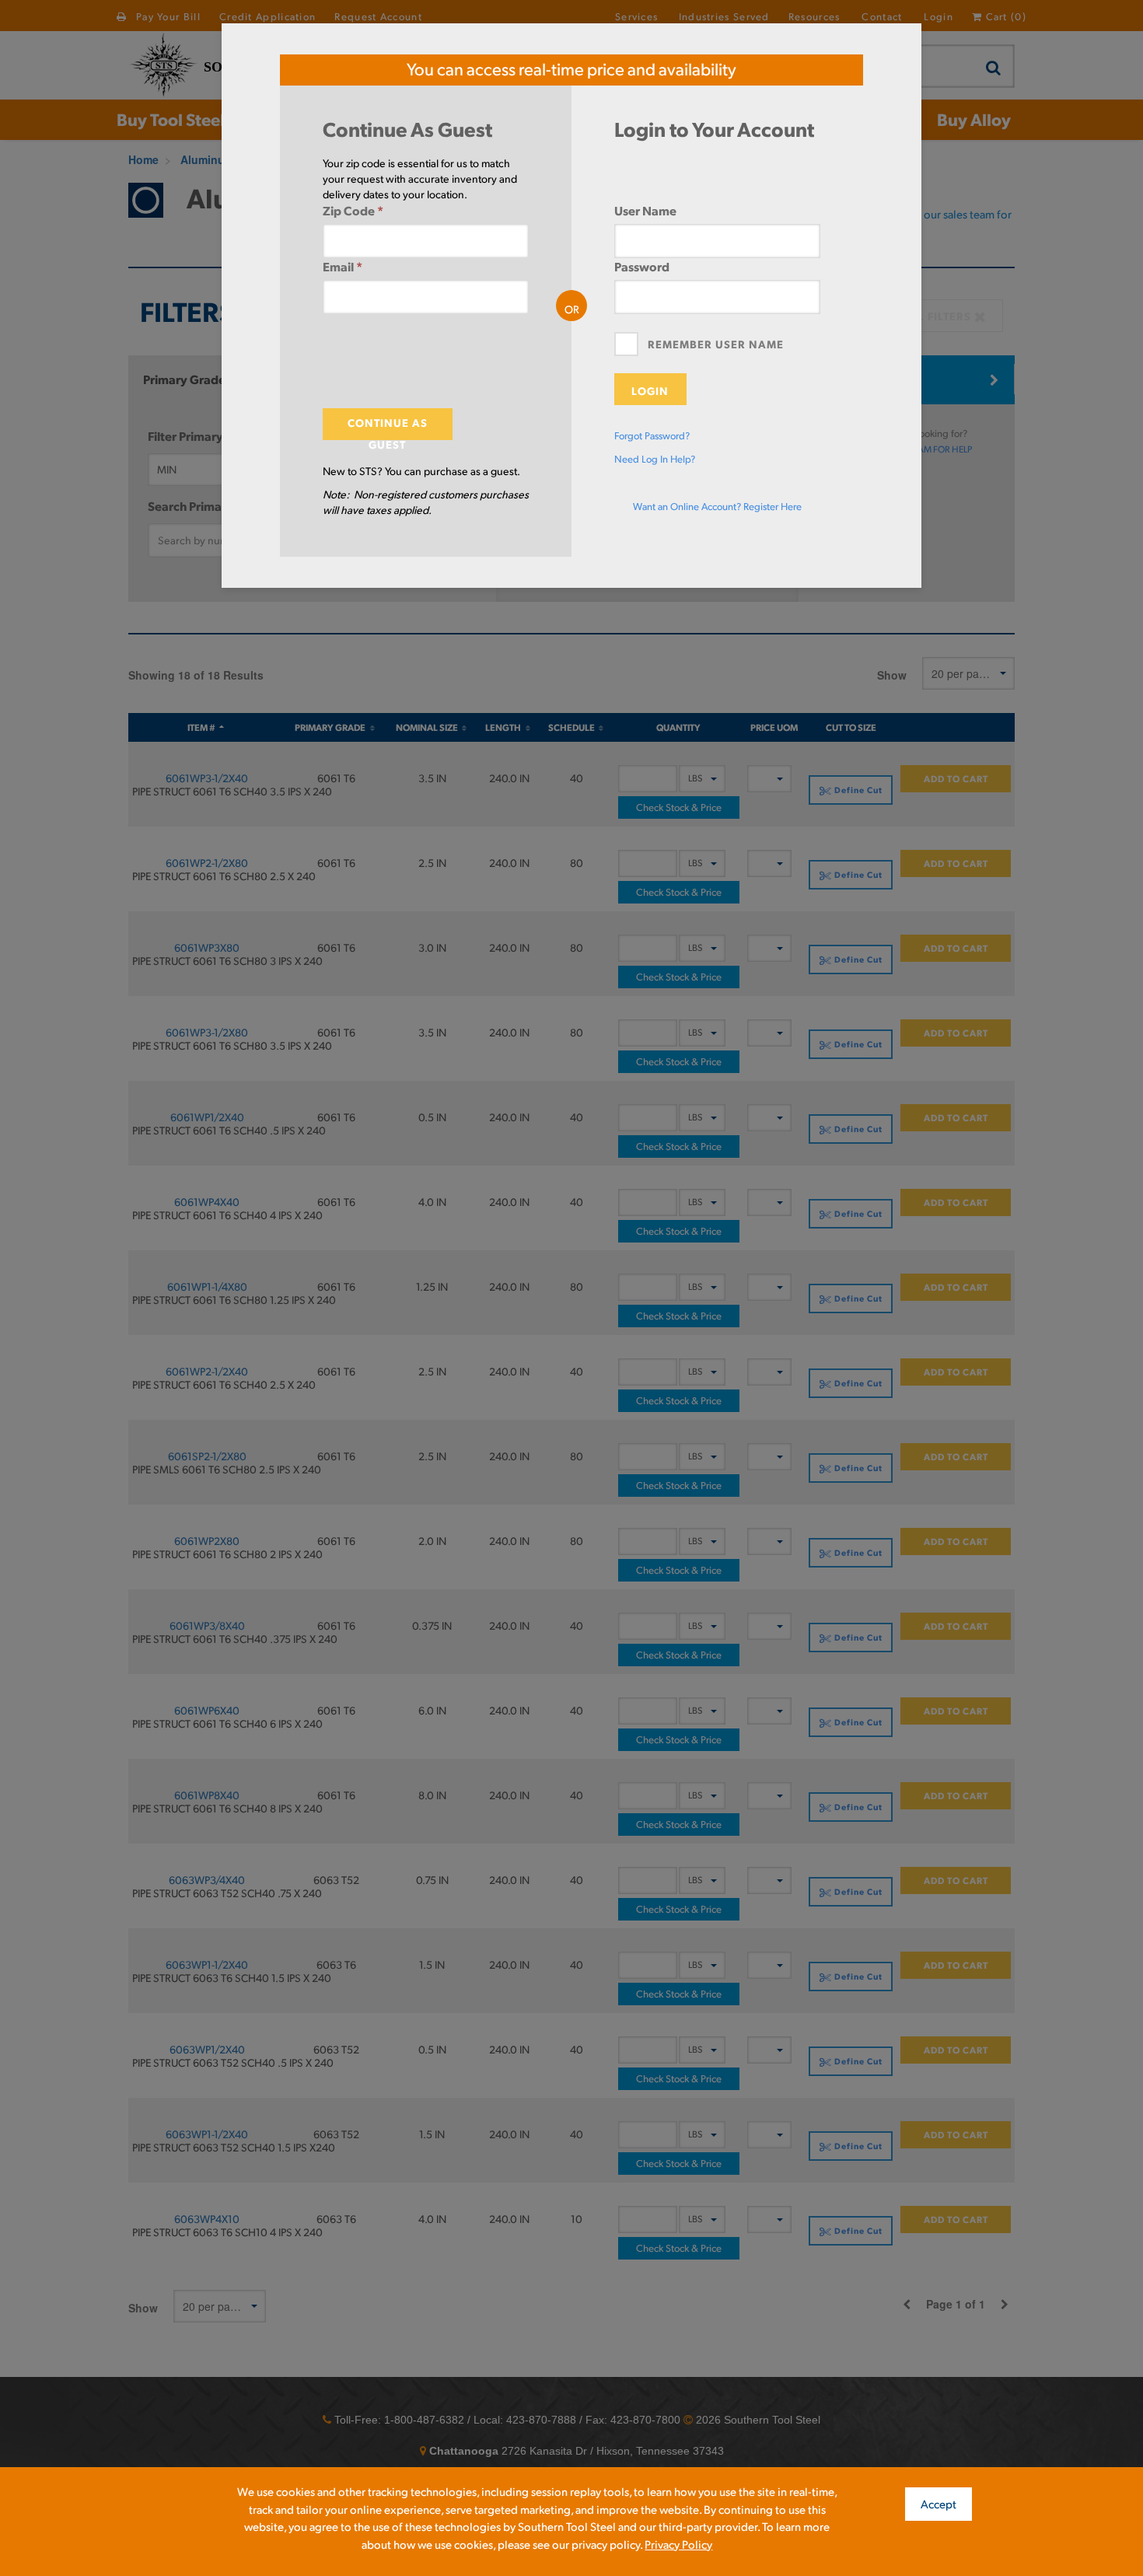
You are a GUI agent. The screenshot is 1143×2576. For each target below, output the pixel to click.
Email (343, 266)
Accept (939, 2503)
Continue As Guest (388, 428)
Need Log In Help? (655, 459)
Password (642, 266)
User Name (645, 210)
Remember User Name (716, 344)
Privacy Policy (678, 2544)
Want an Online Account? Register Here (717, 506)
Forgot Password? (652, 435)
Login (650, 390)
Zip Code (353, 210)
